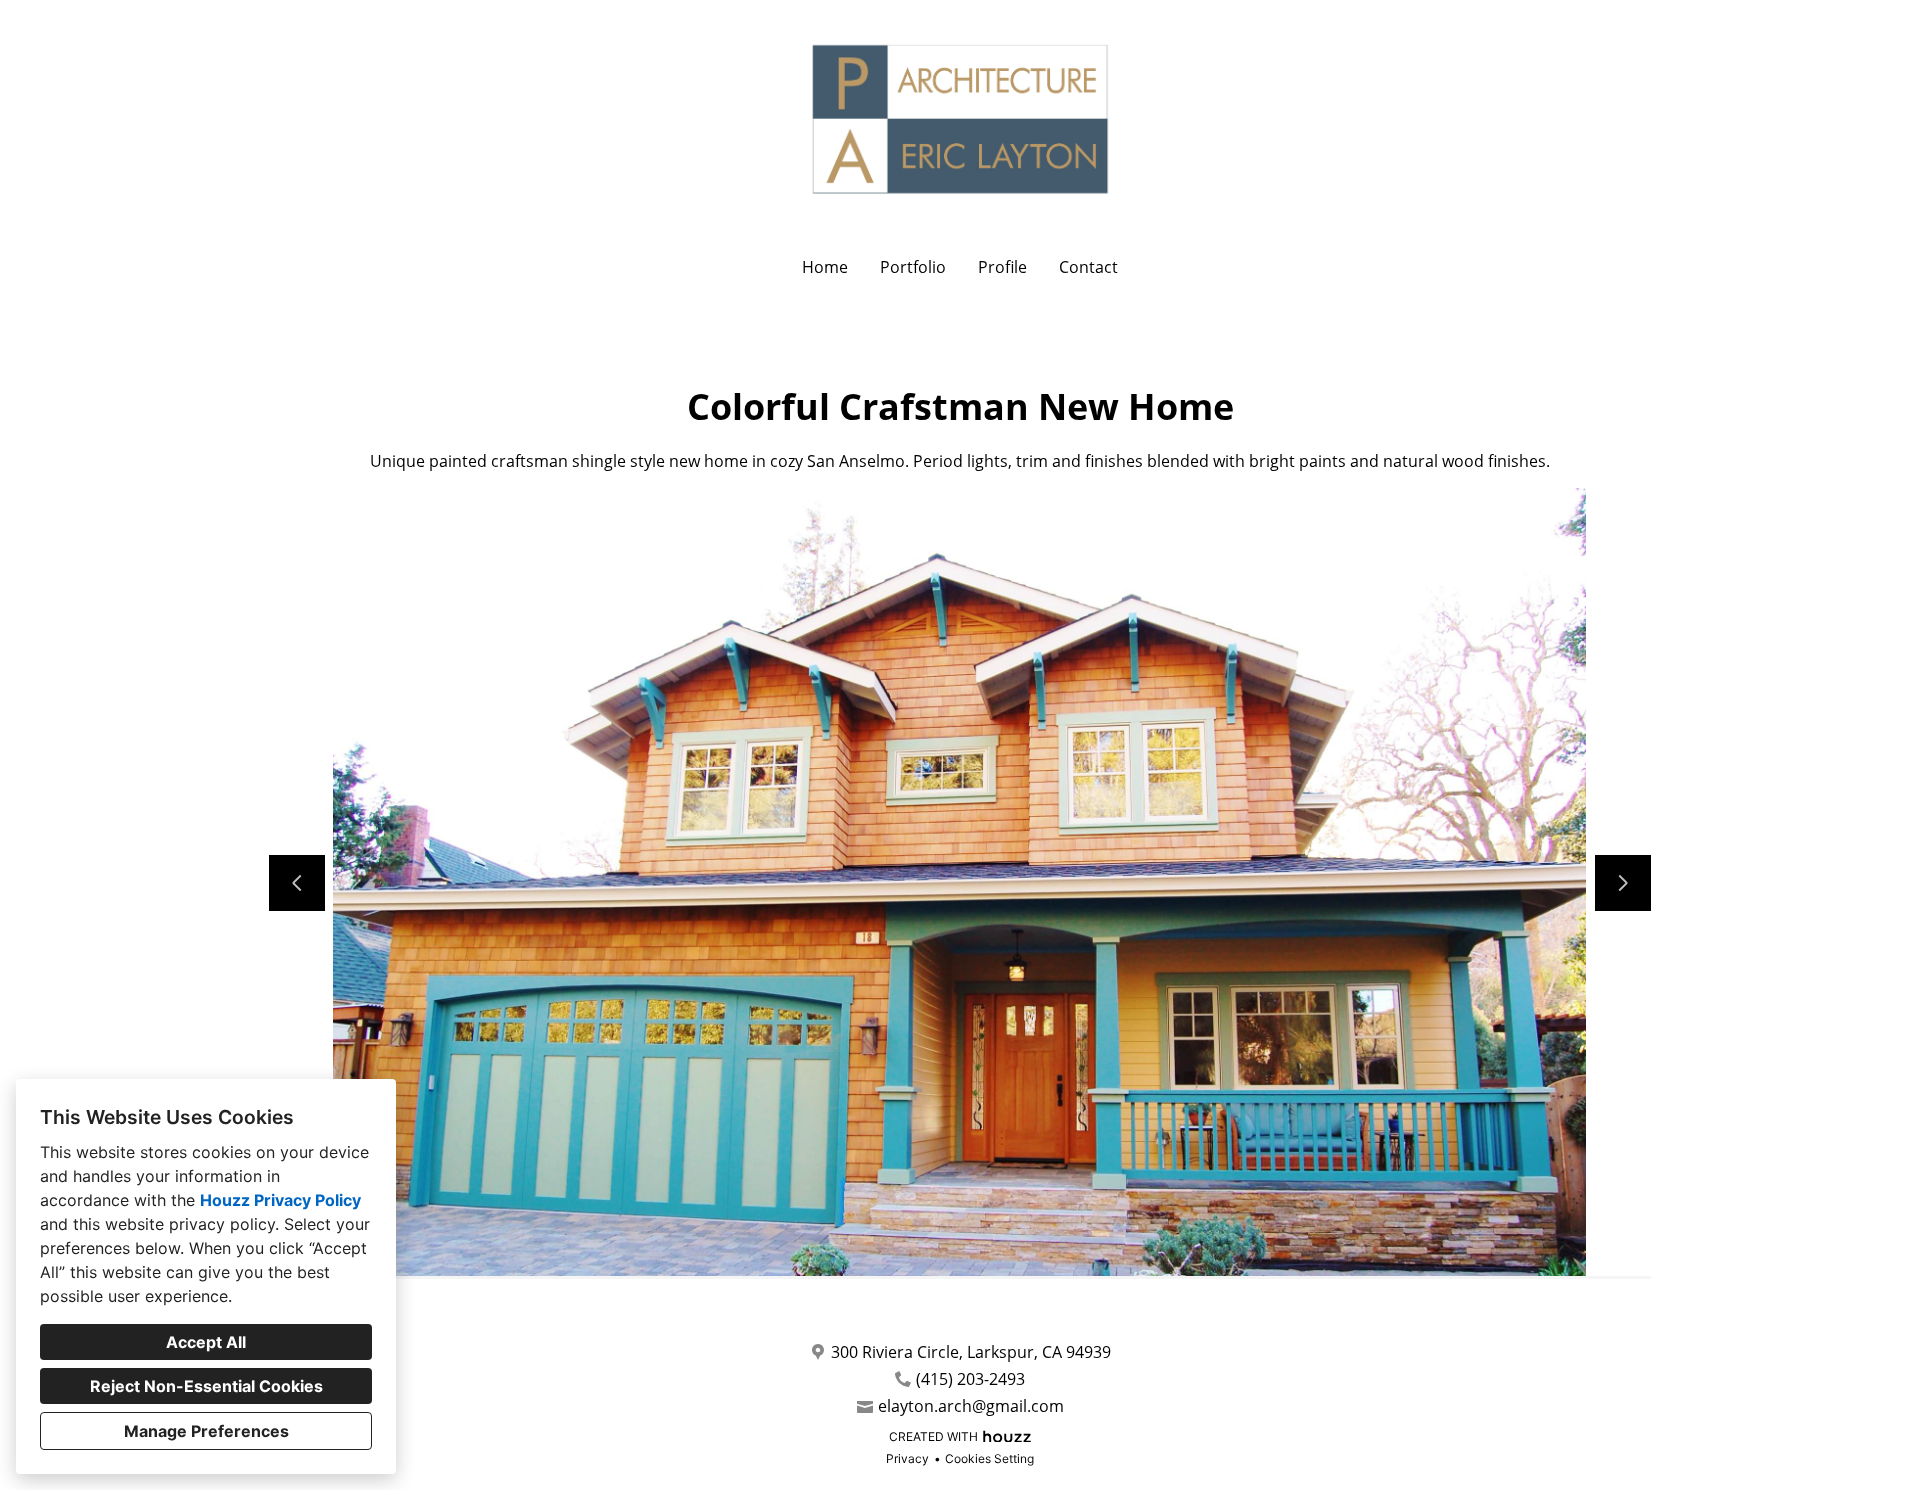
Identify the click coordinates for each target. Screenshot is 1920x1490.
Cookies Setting (989, 1458)
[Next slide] (1623, 883)
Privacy (907, 1458)
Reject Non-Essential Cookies (206, 1386)
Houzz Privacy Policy (280, 1200)
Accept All (206, 1342)
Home (825, 267)
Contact (1088, 267)
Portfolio (913, 267)
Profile (1002, 267)
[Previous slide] (297, 883)
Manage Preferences (206, 1431)
